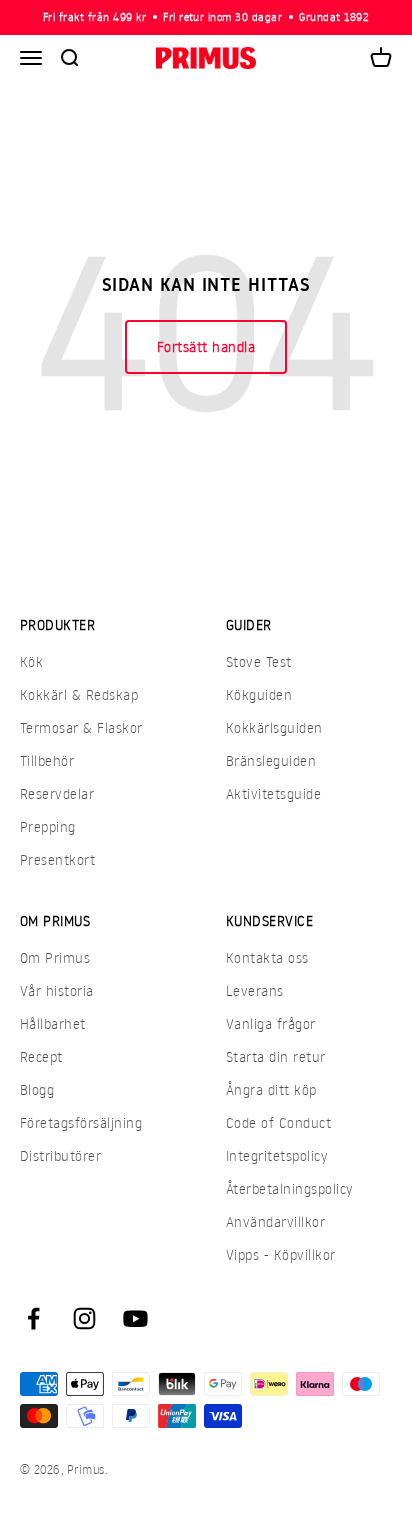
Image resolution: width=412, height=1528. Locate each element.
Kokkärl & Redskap (79, 694)
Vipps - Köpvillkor (281, 1254)
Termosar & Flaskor (81, 727)
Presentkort (57, 859)
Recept (41, 1056)
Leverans (255, 990)
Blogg (37, 1089)
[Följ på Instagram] (84, 1318)
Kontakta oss (267, 957)
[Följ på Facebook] (33, 1318)
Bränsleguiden (271, 760)
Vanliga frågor (271, 1023)
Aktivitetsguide (273, 793)
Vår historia (57, 990)
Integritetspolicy (277, 1155)
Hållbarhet (53, 1023)
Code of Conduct (278, 1122)
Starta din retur (276, 1056)
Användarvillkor (275, 1221)
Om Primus (55, 957)
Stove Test (259, 661)
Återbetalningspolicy (290, 1188)
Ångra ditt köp (271, 1089)
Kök (31, 661)
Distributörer (60, 1155)
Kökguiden (259, 694)
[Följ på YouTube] (135, 1318)
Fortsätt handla (206, 346)
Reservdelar (57, 793)
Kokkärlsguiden (274, 727)
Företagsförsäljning (81, 1122)
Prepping (48, 826)
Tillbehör (47, 760)
